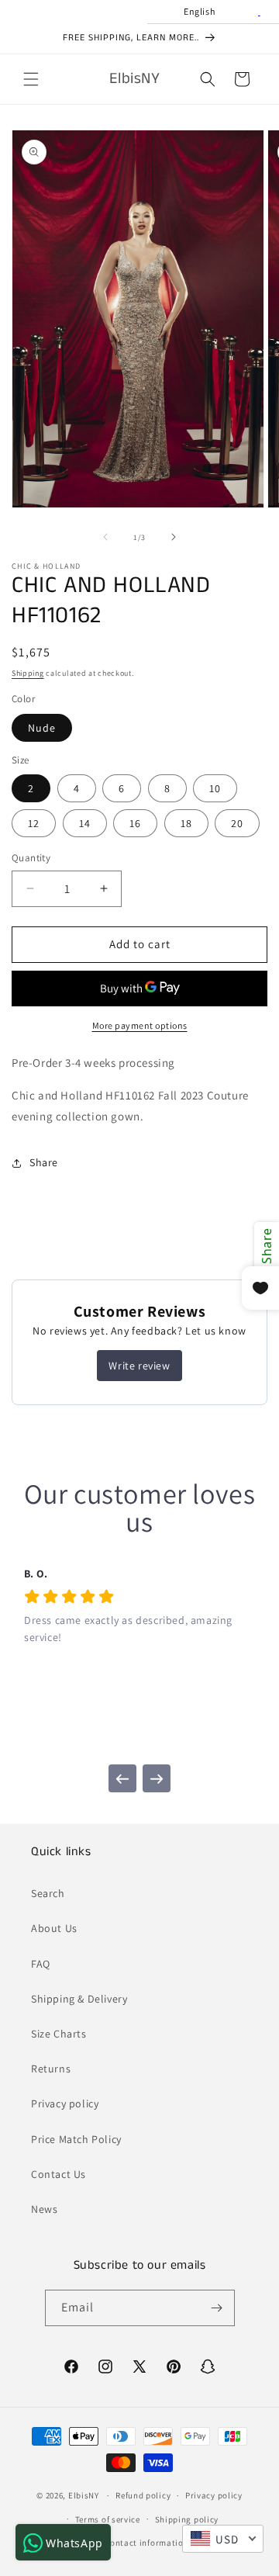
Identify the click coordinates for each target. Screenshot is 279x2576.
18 (186, 823)
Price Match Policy (76, 2139)
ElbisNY (84, 2495)
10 (215, 788)
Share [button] (44, 1162)
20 (237, 823)
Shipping (28, 673)
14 (85, 823)
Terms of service (108, 2519)
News (44, 2209)
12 (34, 823)
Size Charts (59, 2034)
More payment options (140, 1025)
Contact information (146, 2543)
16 (135, 823)
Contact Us (59, 2174)
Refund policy (143, 2495)
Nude (42, 728)
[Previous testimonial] (122, 1778)
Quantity (31, 858)
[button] (31, 79)
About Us (54, 1928)
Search (48, 1893)
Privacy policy (65, 2103)
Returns (51, 2069)
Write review (139, 1366)
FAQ (41, 1964)
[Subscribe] (217, 2308)
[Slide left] (105, 537)
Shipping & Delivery (79, 1999)
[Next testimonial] (157, 1778)
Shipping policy (187, 2519)
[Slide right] (174, 537)
